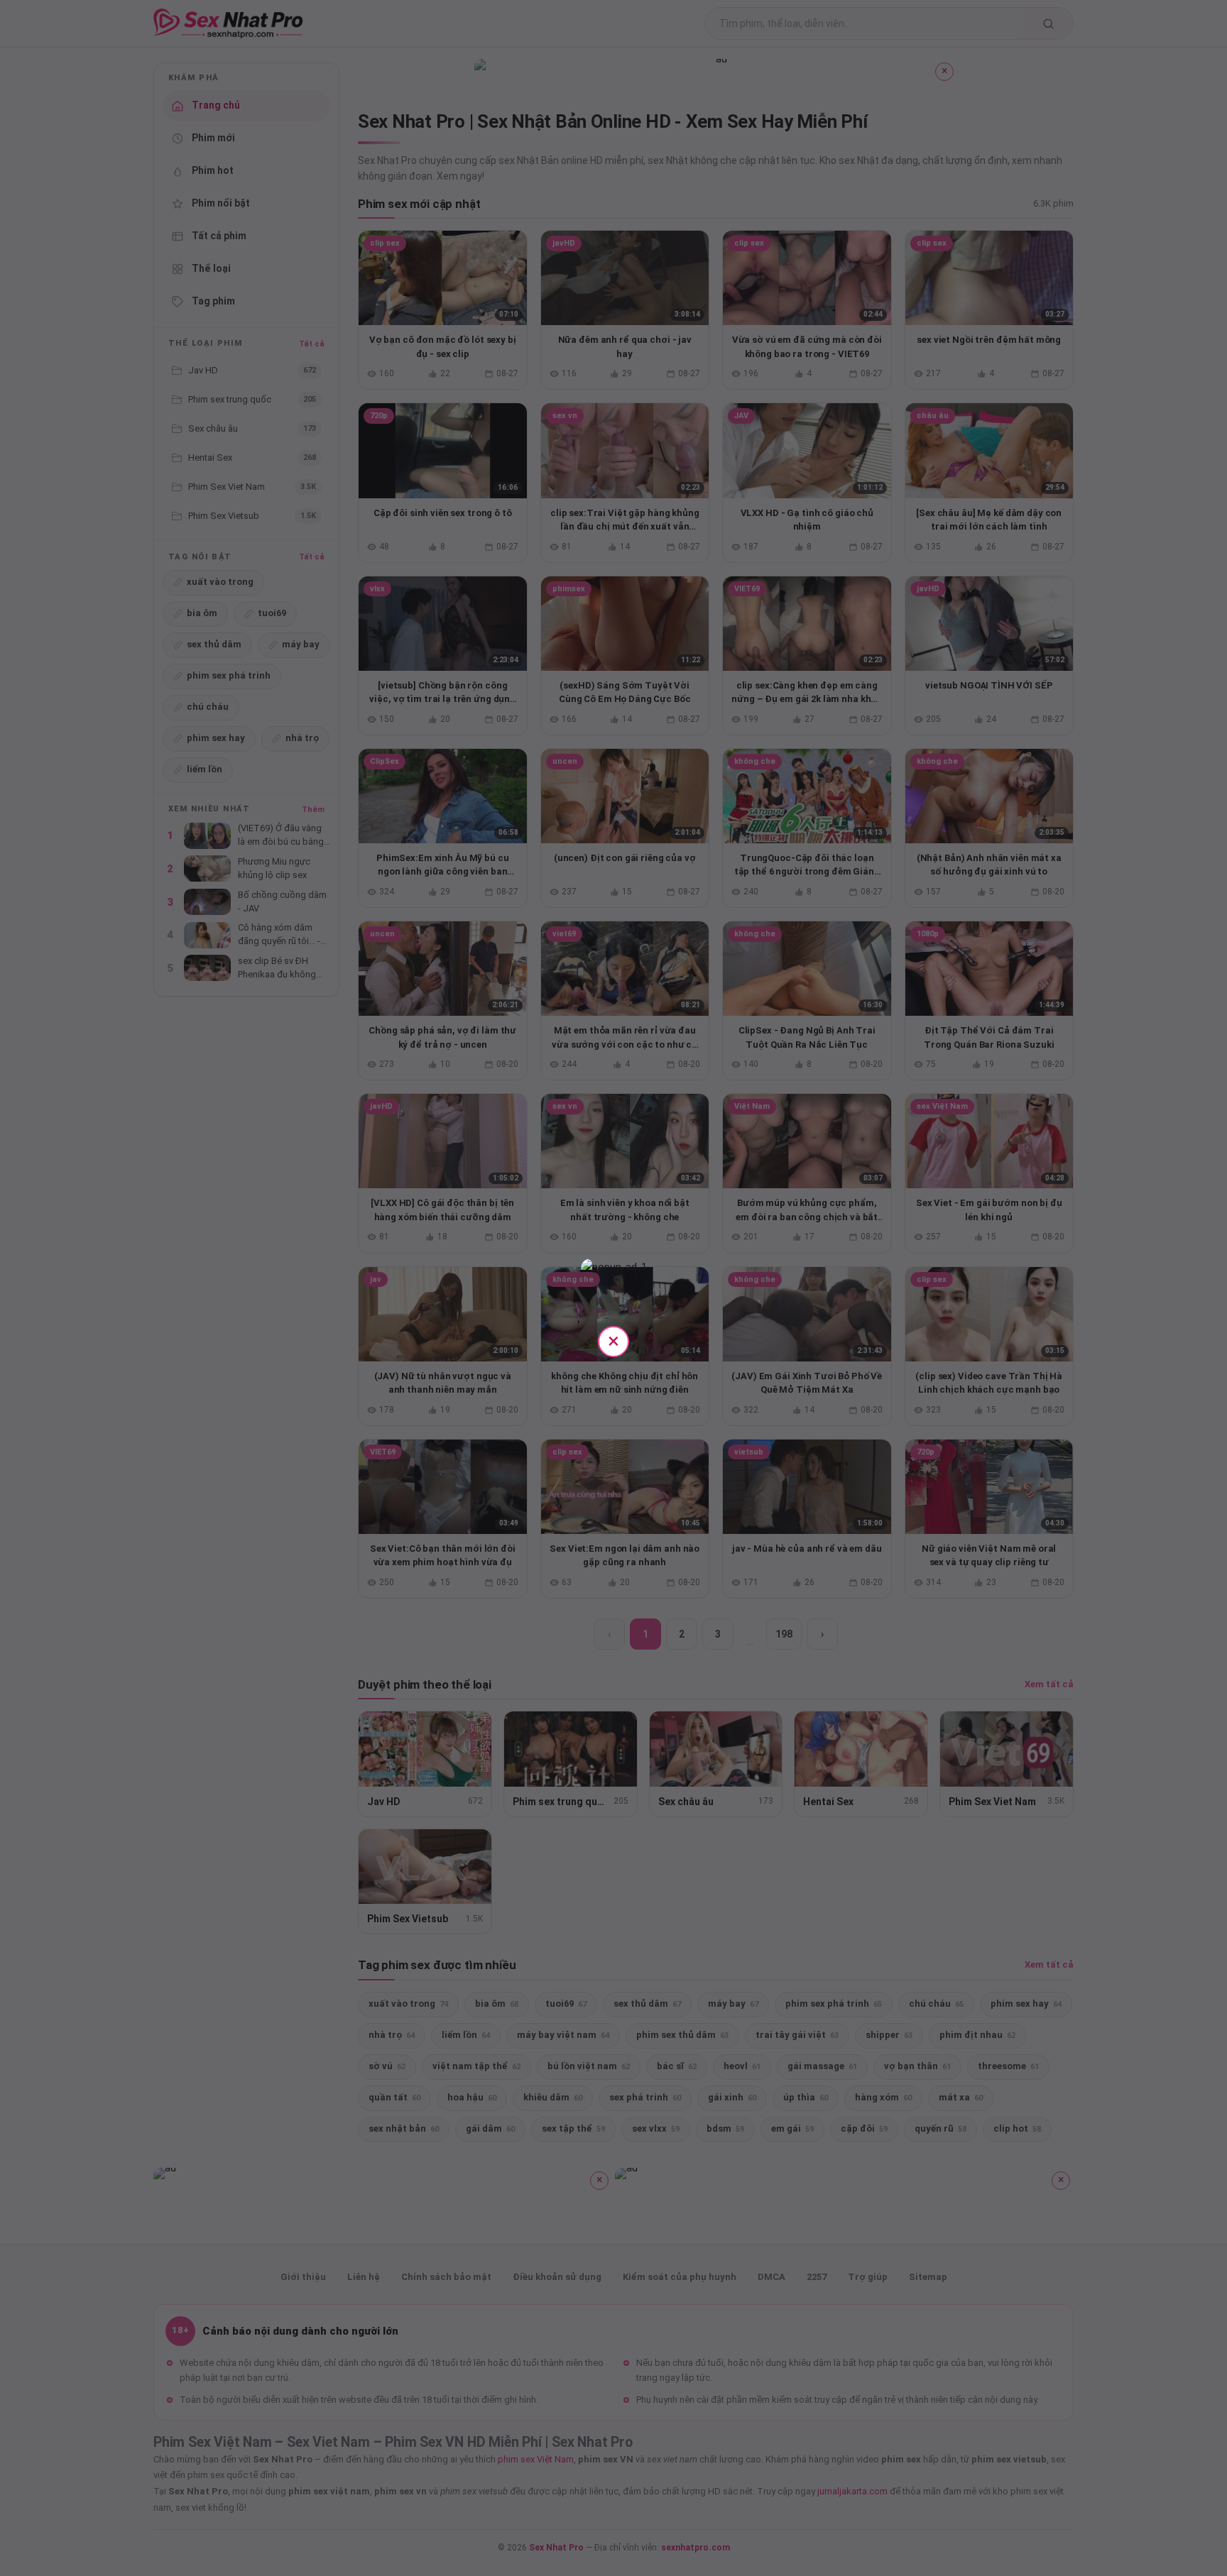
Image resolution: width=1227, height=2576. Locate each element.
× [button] (613, 1341)
